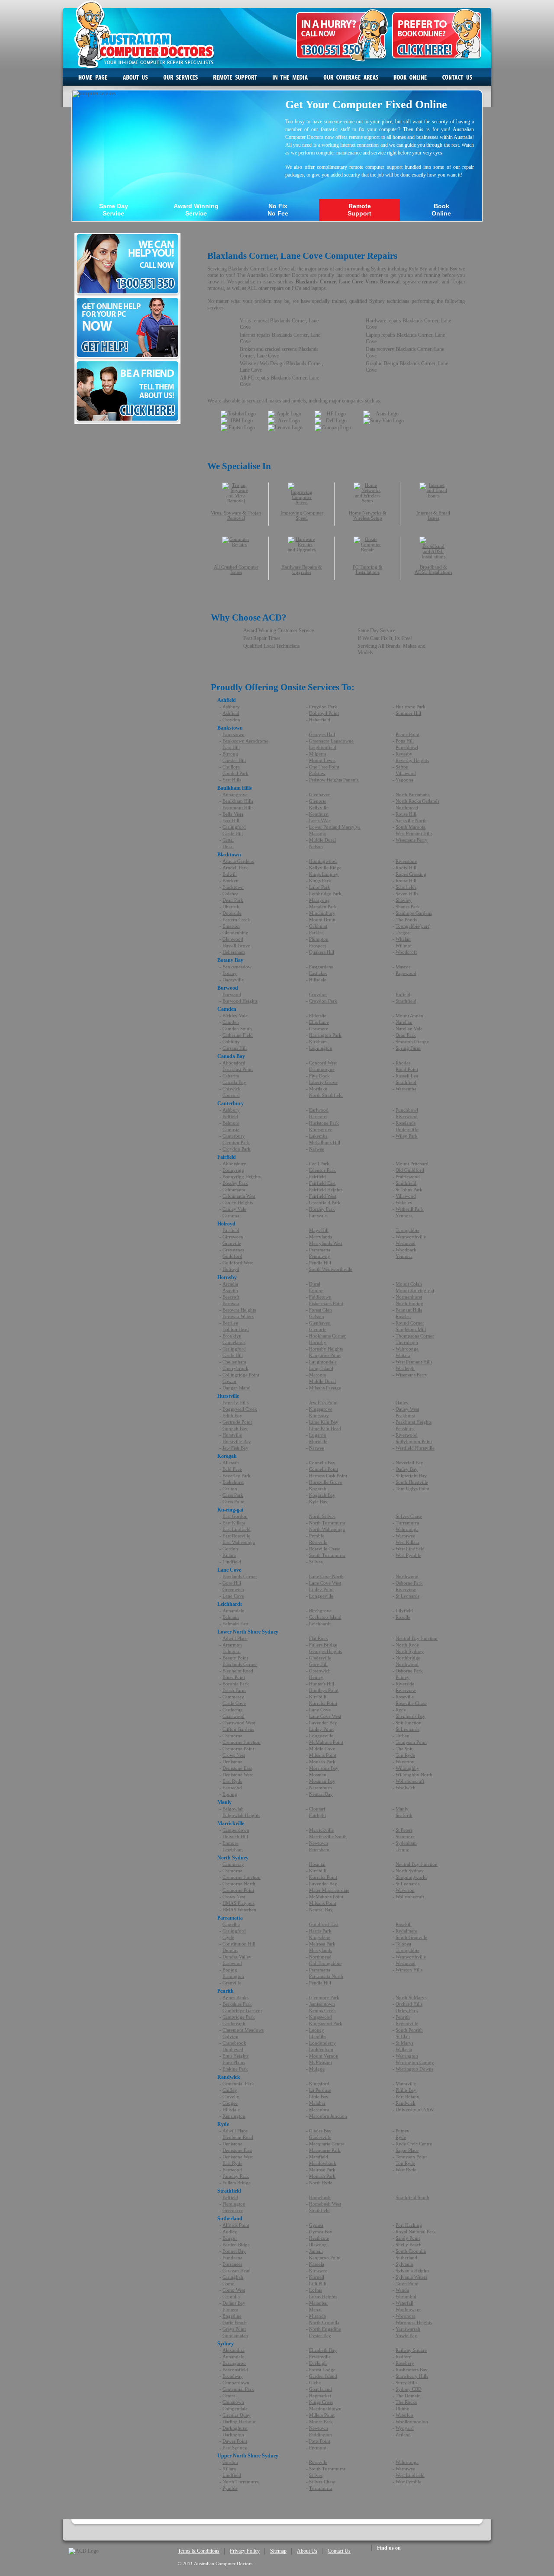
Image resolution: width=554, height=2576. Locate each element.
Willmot (404, 945)
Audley (230, 2232)
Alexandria (234, 2350)
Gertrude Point (237, 1422)
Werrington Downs (414, 2069)
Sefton (402, 767)
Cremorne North (239, 1884)
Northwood (407, 1576)
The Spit (404, 1749)
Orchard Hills (409, 2004)
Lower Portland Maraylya (335, 827)
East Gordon (235, 1516)
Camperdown (236, 1830)
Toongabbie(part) (413, 926)
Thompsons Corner (415, 1336)
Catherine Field (238, 1035)
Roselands (406, 1123)
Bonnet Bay (234, 2251)
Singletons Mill (411, 1329)
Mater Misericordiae (329, 1890)
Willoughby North (414, 1775)
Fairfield (317, 1177)
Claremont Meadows (243, 2030)
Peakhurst (405, 1415)
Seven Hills (407, 894)
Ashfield (231, 713)
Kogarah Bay (322, 1495)
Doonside (232, 913)
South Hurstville (412, 1482)
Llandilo (317, 2036)
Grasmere (319, 1029)
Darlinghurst (235, 2428)
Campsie (231, 1129)
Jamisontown (322, 2004)
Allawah (231, 1463)
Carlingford (234, 827)
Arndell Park (235, 868)
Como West (234, 2290)
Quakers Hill (322, 952)
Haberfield (320, 720)
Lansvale (318, 1216)
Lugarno (318, 1435)
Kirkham (318, 1042)
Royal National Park (416, 2232)
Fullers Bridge (323, 1645)
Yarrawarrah (408, 2329)
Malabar (317, 2103)
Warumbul (406, 2296)
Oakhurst (318, 926)
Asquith (230, 1290)
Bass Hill (231, 747)
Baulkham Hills (238, 801)
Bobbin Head (236, 1329)
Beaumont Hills (238, 807)
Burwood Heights (240, 1001)
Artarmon (232, 1645)
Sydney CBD (409, 2389)
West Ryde (406, 2170)
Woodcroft (406, 952)
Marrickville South (328, 1836)
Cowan (229, 1381)
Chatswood (234, 1716)
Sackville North (411, 820)
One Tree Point (324, 767)
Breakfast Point (238, 1069)
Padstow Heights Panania (334, 780)
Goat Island (320, 2389)
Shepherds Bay (411, 1716)
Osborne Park (409, 1583)
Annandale (233, 1611)
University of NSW (415, 2110)
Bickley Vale (235, 1016)
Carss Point (234, 1502)
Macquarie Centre (327, 2144)
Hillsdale (318, 980)
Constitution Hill (239, 1944)
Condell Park (235, 773)
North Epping (409, 1303)
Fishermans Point (326, 1303)
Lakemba (318, 1136)
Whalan (403, 939)
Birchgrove (320, 1611)
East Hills (232, 780)
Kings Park (320, 881)
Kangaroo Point (325, 1355)
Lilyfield (404, 1611)
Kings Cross (321, 2402)
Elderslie (318, 1016)
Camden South (237, 1029)
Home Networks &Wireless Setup (368, 515)
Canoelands (234, 1342)
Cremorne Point (238, 1749)
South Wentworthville (331, 1269)
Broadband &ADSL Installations (433, 569)
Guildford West (238, 1263)
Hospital (317, 1864)
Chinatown (233, 2402)
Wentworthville (411, 1237)
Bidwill (230, 874)
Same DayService (114, 210)
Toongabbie (407, 1230)
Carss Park (233, 1495)
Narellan (404, 1022)
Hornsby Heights (326, 1349)
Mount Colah (409, 1284)
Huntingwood (323, 861)
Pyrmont (318, 2447)
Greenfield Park (325, 1203)
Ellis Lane (319, 1022)
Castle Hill (233, 833)
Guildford (232, 1256)
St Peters (404, 1830)
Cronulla (231, 2296)
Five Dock (319, 1076)
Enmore (230, 1843)
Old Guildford (410, 1170)
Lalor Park (320, 887)
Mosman (318, 1775)
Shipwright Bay (411, 1476)
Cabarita (231, 1076)
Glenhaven (320, 794)
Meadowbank (323, 2163)
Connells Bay (322, 1463)
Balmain (231, 1617)
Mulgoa (317, 2069)
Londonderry (322, 2043)
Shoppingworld (411, 1877)
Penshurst (405, 1428)
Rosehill (404, 1924)
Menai (315, 2309)
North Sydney (410, 1651)
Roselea (403, 1316)
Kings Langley (324, 874)
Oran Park (406, 1035)
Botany (230, 973)
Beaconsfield (235, 2370)
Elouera (230, 2309)
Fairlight (317, 1815)
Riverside (405, 1684)
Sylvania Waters (411, 2277)
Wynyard (405, 2428)
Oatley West (407, 1409)
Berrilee (230, 1323)
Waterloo (404, 2415)
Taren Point (407, 2283)
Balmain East (235, 1624)
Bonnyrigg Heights (242, 1177)
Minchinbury (322, 913)
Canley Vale (234, 1209)
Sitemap (278, 2551)
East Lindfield (237, 1529)
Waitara (403, 1355)
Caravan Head (237, 2270)
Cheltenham (234, 1362)
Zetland (403, 2434)
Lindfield (232, 1562)
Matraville (406, 2084)
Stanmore (405, 1836)
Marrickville (321, 1830)
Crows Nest (234, 1755)
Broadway (233, 2376)
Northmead (407, 807)
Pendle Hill (320, 1263)
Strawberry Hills (412, 2376)
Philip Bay (406, 2090)
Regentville (407, 2023)
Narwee (317, 1149)
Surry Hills (406, 2383)
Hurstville (232, 1435)
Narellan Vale (409, 1029)
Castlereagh (234, 2023)
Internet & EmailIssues (433, 515)
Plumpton (319, 939)
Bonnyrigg (233, 1170)
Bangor (230, 2238)
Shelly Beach (409, 2245)
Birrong (230, 754)
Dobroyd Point (324, 713)
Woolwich (406, 1788)
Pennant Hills (409, 1310)
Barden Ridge (236, 2245)
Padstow (317, 773)
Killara (229, 1555)
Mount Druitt (322, 920)
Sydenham (406, 1843)
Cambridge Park (239, 2017)
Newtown (319, 1843)
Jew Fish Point (323, 1402)
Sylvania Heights (412, 2270)
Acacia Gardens (238, 861)
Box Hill (231, 820)
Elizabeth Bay (323, 2350)
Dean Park (233, 900)
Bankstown (234, 734)
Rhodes (403, 1063)
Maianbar (319, 2303)
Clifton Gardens (238, 1729)
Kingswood (320, 2017)
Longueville (321, 1596)
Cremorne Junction (242, 1742)
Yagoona (404, 780)
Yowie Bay (406, 2335)
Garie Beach (235, 2322)
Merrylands (320, 1237)
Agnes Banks (235, 1997)
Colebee (230, 894)
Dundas (230, 1950)
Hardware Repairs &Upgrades (302, 569)
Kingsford (319, 2084)
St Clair (403, 2036)
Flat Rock (319, 1638)
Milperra (318, 754)
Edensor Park (322, 1170)
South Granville (411, 1937)
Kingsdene (320, 1937)
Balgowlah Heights (241, 1815)
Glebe (315, 2383)
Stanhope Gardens (414, 913)
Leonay (317, 2030)
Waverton (405, 1762)
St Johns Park (409, 1190)
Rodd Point (407, 1069)
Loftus (316, 2290)
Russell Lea (407, 1076)
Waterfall (404, 2303)
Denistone (232, 1762)
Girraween (233, 1237)
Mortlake (318, 1089)
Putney (403, 1677)
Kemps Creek (322, 2010)
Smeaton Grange (412, 1042)
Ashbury (231, 707)
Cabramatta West (239, 1196)
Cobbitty (231, 1042)
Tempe (402, 1849)
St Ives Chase (409, 1516)
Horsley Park (322, 1209)
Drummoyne (322, 1069)
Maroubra (319, 2110)
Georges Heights (325, 1651)
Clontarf (317, 1809)
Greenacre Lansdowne (331, 741)
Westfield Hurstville (415, 1448)
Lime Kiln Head (325, 1428)
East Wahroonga (239, 1542)
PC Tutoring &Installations (368, 569)
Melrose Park (322, 1944)
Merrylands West (326, 1243)
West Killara (407, 1542)
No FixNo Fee (278, 210)
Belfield (230, 1116)
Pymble (317, 1536)
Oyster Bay (320, 2335)
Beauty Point (235, 1658)
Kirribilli (318, 1697)
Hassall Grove (236, 945)
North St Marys (411, 1997)
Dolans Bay (234, 2303)
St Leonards (407, 1596)
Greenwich (233, 1589)
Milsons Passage (325, 1388)
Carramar (232, 1216)
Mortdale (318, 1441)
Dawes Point (235, 2441)
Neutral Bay (321, 1794)
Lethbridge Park (325, 894)
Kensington (234, 2116)
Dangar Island (237, 1388)
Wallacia (404, 2049)
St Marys (404, 2043)
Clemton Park (236, 1142)
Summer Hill (408, 713)
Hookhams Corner (327, 1336)
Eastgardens (321, 967)
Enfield (403, 994)
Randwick (406, 2103)
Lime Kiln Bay (324, 1422)
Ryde (401, 1710)
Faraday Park (236, 2176)
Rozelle (403, 1617)
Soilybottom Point (414, 1441)
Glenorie (318, 801)
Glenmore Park (324, 1997)
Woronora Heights (414, 2322)
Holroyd (231, 1269)
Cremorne (232, 1736)
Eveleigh (318, 2363)
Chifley (230, 2090)
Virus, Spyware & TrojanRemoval (236, 515)
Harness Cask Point (328, 1476)
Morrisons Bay (324, 1768)
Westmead (406, 1243)
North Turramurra (327, 1523)
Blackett (230, 881)
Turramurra (407, 1523)
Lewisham (233, 1849)
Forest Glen (320, 1310)
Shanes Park (408, 907)
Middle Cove (322, 1749)
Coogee (230, 2103)
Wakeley (404, 1203)
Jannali (316, 2251)
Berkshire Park (237, 2004)
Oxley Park (407, 2010)
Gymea (316, 2225)
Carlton (230, 1489)
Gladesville (320, 1658)
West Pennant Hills (414, 833)
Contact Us (339, 2551)
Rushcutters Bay (412, 2370)
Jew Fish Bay (235, 1448)
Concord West (323, 1063)
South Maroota (411, 827)
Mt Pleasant (320, 2062)
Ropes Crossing (411, 874)
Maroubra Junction (328, 2116)
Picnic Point (407, 734)
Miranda (317, 2316)
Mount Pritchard (412, 1164)
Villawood (406, 773)
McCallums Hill (325, 1142)
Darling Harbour (239, 2422)
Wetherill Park (410, 1209)
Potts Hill (405, 741)
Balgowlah (233, 1809)
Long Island (321, 1368)
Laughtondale (323, 1362)
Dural (228, 846)
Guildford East (324, 1924)
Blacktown (233, 887)
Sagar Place (407, 2150)
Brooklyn (232, 1336)
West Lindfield (410, 1549)
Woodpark (406, 1250)
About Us (307, 2551)
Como (229, 2283)
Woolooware (408, 2309)
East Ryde (232, 1781)
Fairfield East (322, 1183)
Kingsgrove (321, 1129)
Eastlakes (318, 973)
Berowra (231, 1303)
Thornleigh (407, 1342)
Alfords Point (236, 2225)
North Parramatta (413, 794)
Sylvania (404, 2264)
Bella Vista (233, 814)
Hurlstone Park (411, 707)
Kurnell (317, 2277)
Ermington (233, 1976)
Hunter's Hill (322, 1684)
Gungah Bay (235, 1428)
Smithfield (406, 1183)
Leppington (321, 1048)
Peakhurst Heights (414, 1422)
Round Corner (410, 1323)
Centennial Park (238, 2084)
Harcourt (318, 1116)
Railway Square (411, 2350)
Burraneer (232, 2264)
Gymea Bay (321, 2232)
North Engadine (325, 2329)
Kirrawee (318, 2270)
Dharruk (231, 907)
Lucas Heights (323, 2296)
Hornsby (318, 1342)
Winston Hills (409, 1970)
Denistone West (238, 1775)
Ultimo (403, 2409)
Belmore (231, 1123)
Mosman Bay (322, 1781)
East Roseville (236, 1536)
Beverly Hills (235, 1402)
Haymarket (320, 2396)
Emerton (231, 926)
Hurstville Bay (237, 1441)
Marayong (319, 900)
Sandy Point (408, 2238)
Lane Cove (233, 1596)
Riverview (406, 1589)
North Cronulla (324, 2322)
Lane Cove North (326, 1576)
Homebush (320, 2197)
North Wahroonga (327, 1529)
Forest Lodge (322, 2370)
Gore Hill (232, 1583)
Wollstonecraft (410, 1781)
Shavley (404, 900)
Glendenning (235, 933)
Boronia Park (236, 1684)
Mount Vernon (324, 2056)
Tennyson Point (411, 1742)
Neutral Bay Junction (417, 1638)
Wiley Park (407, 1136)
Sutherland (406, 2258)
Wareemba (406, 1089)
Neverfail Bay (409, 1463)
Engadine (232, 2316)
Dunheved (233, 2049)
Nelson (316, 846)
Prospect (317, 945)
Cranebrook (234, 2043)
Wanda (402, 2290)
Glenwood (233, 939)
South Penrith (409, 2030)
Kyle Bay (418, 269)
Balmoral (232, 1651)
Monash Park (322, 1762)
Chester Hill (234, 760)
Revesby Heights (412, 760)
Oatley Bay (407, 1469)
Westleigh (405, 1368)
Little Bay (447, 269)
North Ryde (407, 1645)
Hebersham (234, 952)
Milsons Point (323, 1755)
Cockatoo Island (325, 1617)
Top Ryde (405, 1755)
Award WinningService (196, 210)
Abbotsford (234, 1063)
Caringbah (233, 2277)
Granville (232, 1243)
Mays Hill (319, 1230)
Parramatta (320, 1250)
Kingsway (319, 1415)
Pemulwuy (320, 1256)
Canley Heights (238, 1203)
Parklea (316, 933)
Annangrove (235, 794)
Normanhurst (409, 1297)
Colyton (230, 2036)
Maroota (317, 833)
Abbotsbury (234, 1164)
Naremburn (320, 1788)
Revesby (404, 754)
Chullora (231, 767)
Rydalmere (406, 1931)
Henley (316, 1677)
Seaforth (404, 1815)
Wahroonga (407, 1349)
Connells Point (324, 1469)
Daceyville (233, 980)
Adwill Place (235, 1638)
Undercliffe (407, 1129)
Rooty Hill (406, 868)
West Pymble (408, 1555)
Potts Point (320, 2441)
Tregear (403, 933)
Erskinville (320, 2357)
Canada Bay (234, 1082)
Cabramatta (234, 1190)
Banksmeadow (237, 967)
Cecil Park (319, 1164)
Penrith (403, 2017)
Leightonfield (323, 747)
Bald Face (232, 1469)
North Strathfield (326, 1095)
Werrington (407, 2056)
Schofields (406, 887)
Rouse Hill (406, 814)
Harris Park (320, 1931)
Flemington (234, 2204)
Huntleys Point (324, 1690)
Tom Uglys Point (412, 1489)
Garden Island (323, 2376)
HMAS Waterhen (239, 1910)
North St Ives (322, 1516)
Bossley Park (235, 1183)
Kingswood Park (326, 2023)
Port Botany (407, 2097)
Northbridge (408, 1658)
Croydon (231, 720)
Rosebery (405, 2363)
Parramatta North (326, 1976)
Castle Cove (234, 1703)
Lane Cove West (325, 1583)
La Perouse (320, 2090)
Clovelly (231, 2097)
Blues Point (234, 1677)
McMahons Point (326, 1742)
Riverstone (406, 861)
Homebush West (325, 2204)
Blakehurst (233, 1482)
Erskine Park (235, 2069)
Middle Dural (322, 840)
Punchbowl (407, 747)
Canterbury (234, 1136)
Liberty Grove (323, 1082)
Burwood (232, 994)
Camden (231, 1022)
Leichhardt (320, 1624)
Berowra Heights (239, 1310)
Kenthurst (319, 814)
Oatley (402, 1402)
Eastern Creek (236, 920)
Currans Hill (235, 1048)
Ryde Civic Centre (414, 2144)
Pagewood (406, 973)
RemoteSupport (359, 210)
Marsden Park (323, 907)
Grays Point (234, 2329)
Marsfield (319, 2157)
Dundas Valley (237, 1957)
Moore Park (321, 2422)
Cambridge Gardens (242, 2010)
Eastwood (232, 1788)
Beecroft (231, 1297)
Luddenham (321, 2049)
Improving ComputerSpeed (302, 515)
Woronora (406, 2316)
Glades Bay (320, 2131)
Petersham (319, 1849)
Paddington (320, 2434)
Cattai (228, 840)
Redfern (404, 2357)
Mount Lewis (322, 760)
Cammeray (233, 1697)
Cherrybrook (235, 1368)
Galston (317, 1316)
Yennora (404, 1216)
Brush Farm (234, 1690)
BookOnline (441, 210)
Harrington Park (325, 1035)
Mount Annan (409, 1016)
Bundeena (232, 2258)
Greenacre (233, 2210)
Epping (316, 1290)
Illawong (318, 2245)
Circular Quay (237, 2415)
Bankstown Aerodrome (245, 741)
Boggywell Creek (240, 1409)
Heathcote (319, 2238)
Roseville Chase (325, 1549)
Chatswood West (239, 1723)
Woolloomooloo (412, 2422)
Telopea (403, 1944)
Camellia (231, 1924)
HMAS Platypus (238, 1903)
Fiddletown (320, 1297)
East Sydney (235, 2447)
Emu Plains (234, 2062)
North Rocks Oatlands (417, 801)
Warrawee (405, 1536)
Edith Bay (232, 1415)
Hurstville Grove (326, 1482)
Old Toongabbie (325, 1963)
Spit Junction (409, 1723)
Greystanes (233, 1250)
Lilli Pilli (318, 2283)
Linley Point (321, 1589)
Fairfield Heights (326, 1190)
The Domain (408, 2396)
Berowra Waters (238, 1316)
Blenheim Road (238, 1671)
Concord (231, 1095)
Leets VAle (320, 820)
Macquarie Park (325, 2150)
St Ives (316, 1562)
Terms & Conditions (199, 2551)
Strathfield (406, 1001)
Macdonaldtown (325, 2409)
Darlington (233, 2434)
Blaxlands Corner (240, 1576)
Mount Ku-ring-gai (415, 1290)
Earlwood (319, 1110)
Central (230, 2396)
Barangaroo (234, 2363)
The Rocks (406, 2402)
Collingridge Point (241, 1375)
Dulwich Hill (235, 1836)
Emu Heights (235, 2056)
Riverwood (407, 1116)
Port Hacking (409, 2225)
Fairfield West (323, 1196)
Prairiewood (408, 1177)
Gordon (230, 1549)
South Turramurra (327, 1555)
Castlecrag (233, 1710)
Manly (402, 1809)
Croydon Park (323, 707)
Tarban (403, 1736)
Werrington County (415, 2062)
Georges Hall (322, 734)
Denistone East (237, 1768)
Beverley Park (237, 1476)
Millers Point (322, 2415)
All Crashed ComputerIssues (236, 569)
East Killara (234, 1523)
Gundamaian (235, 2335)
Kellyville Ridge (325, 868)
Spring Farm (408, 1048)
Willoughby (407, 1768)
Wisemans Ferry (412, 840)
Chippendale (235, 2409)
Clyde (228, 1937)
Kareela (317, 2264)
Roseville (318, 1542)
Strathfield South (412, 2197)
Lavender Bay (323, 1723)
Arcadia (230, 1284)
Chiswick (232, 1089)
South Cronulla (411, 2251)
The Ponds (406, 920)
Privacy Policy (245, 2551)
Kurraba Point (323, 1703)
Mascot (403, 967)
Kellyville (319, 807)
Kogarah (318, 1489)
